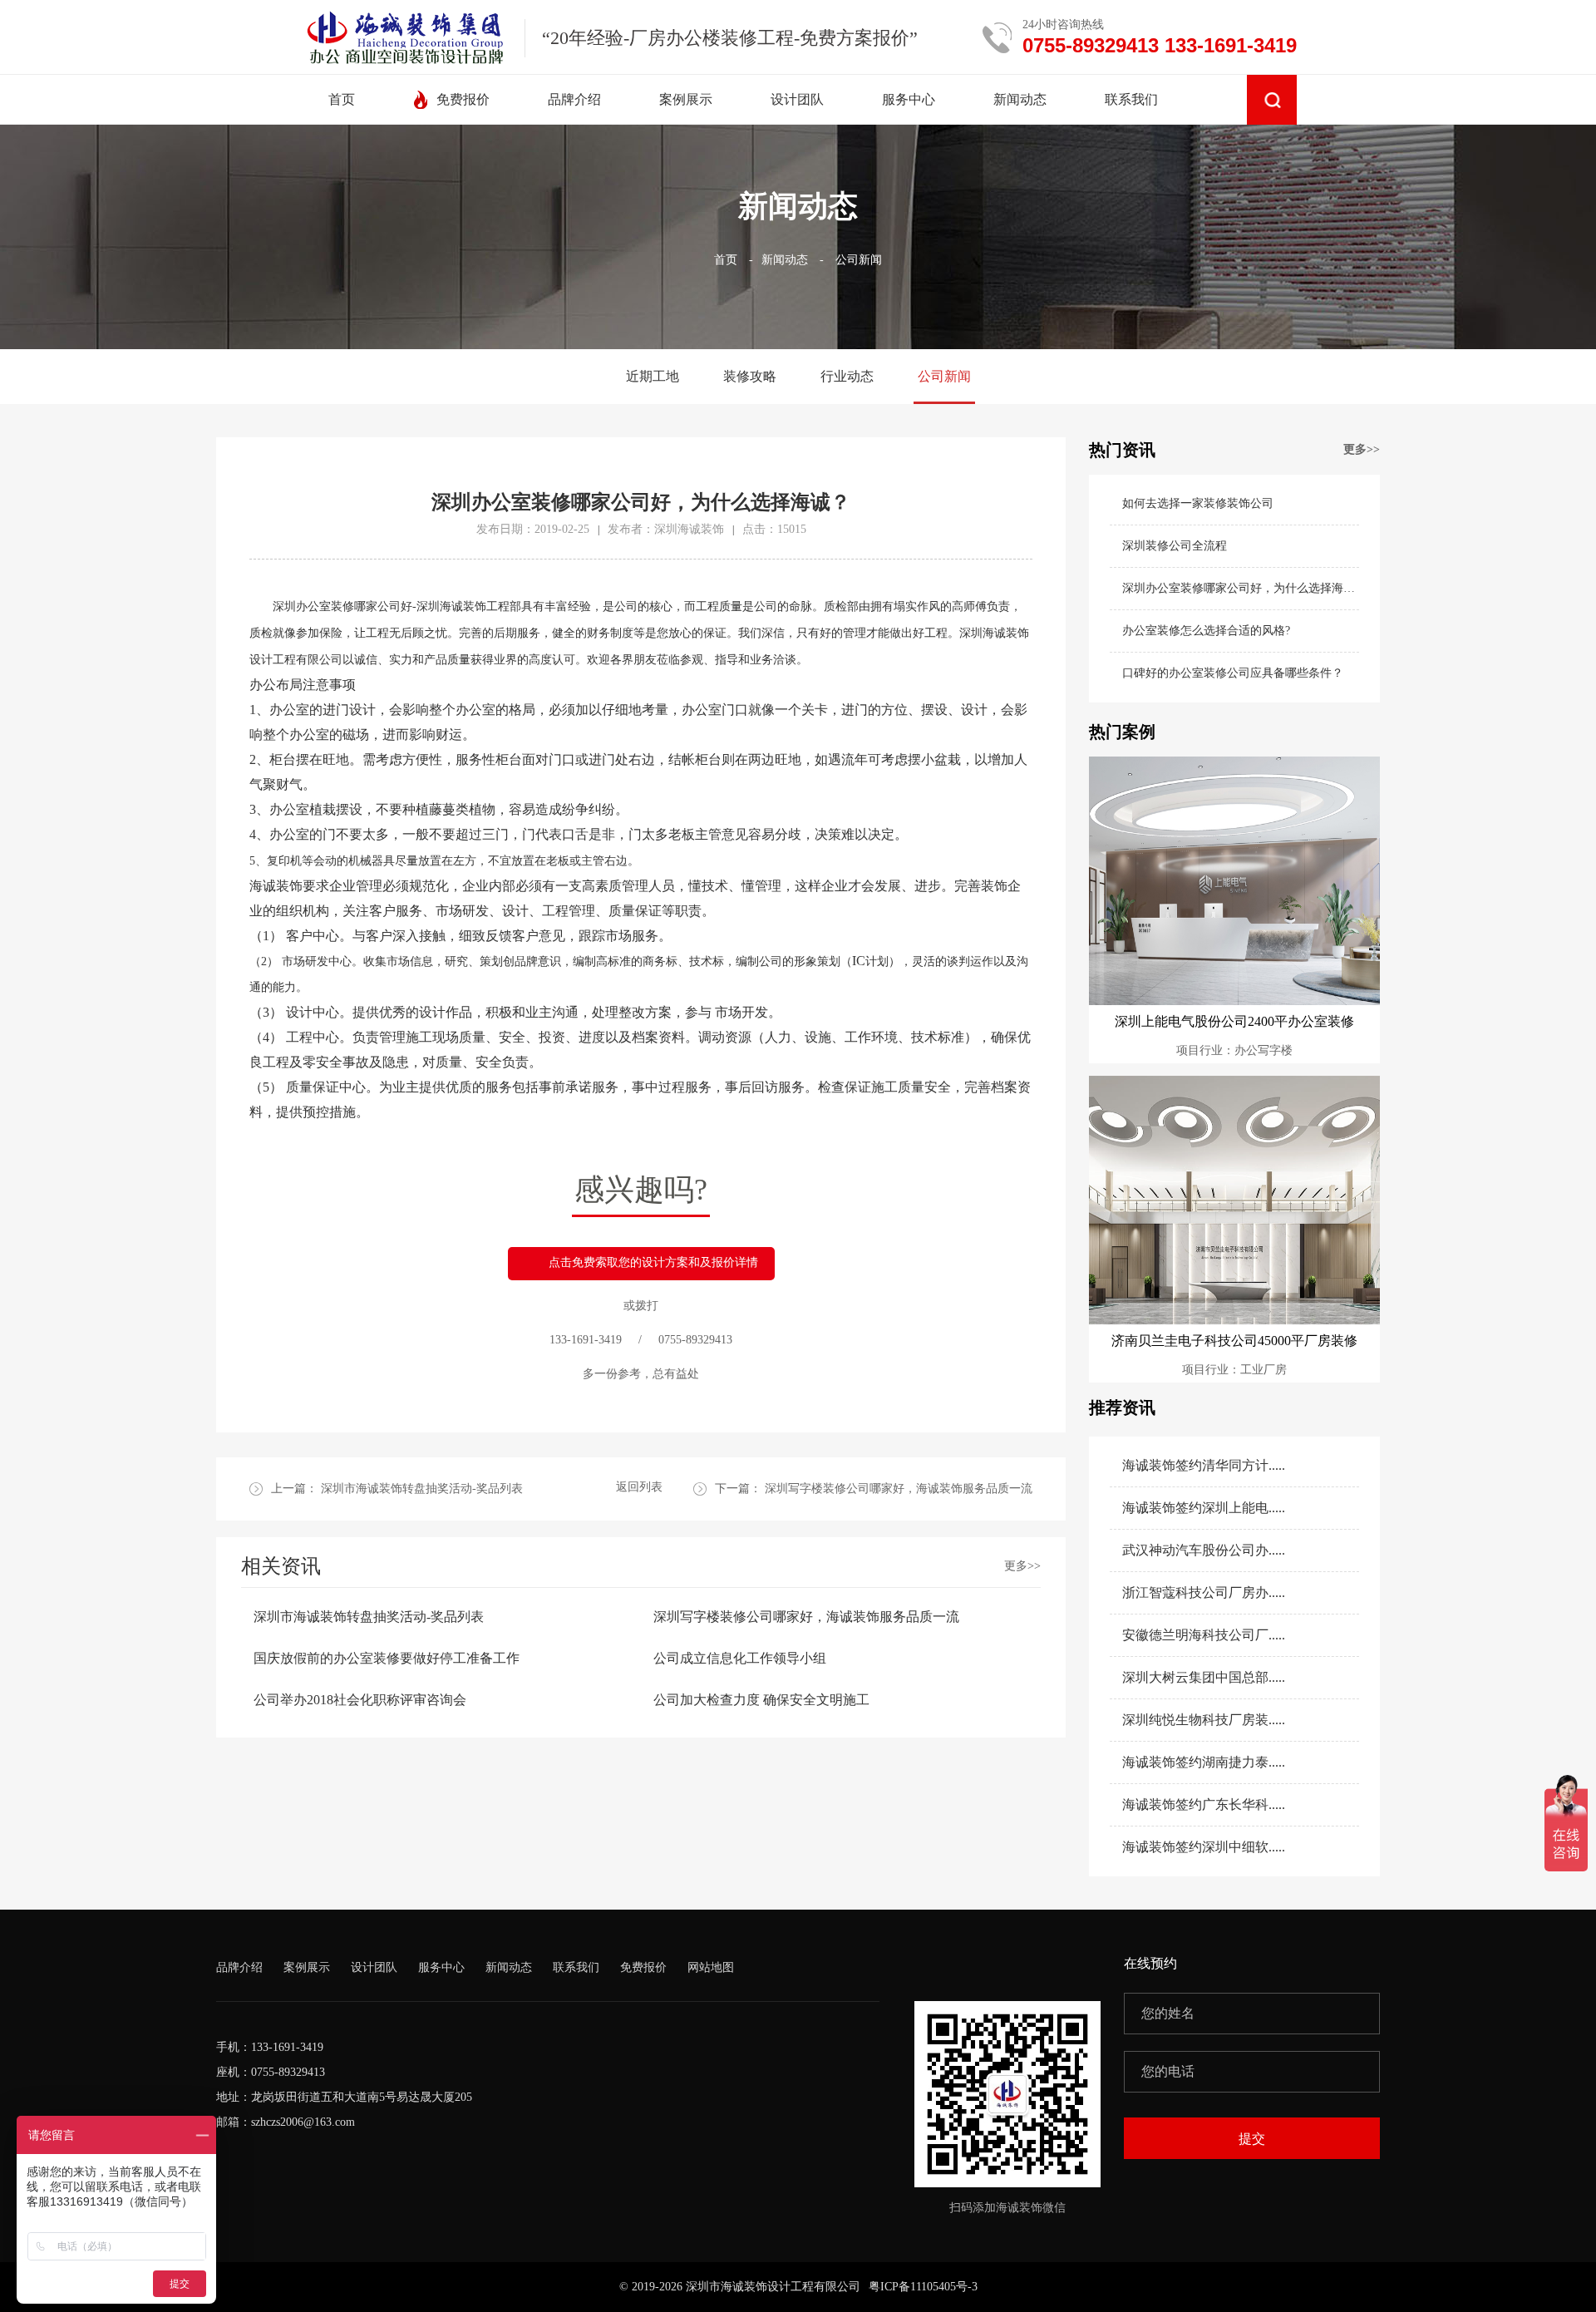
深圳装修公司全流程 (1175, 546)
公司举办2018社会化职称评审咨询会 (360, 1700)
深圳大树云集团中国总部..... (1204, 1677)
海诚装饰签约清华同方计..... (1204, 1465)
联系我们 (576, 1967)
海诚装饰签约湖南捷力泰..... (1204, 1762)
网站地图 (711, 1967)
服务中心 (441, 1967)
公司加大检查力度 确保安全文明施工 (761, 1700)
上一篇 (397, 1489)
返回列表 (639, 1487)
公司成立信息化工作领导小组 (740, 1658)
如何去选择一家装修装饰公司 (1198, 503)
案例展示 (307, 1967)
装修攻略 (750, 376)
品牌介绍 (239, 1967)
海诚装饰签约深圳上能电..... (1204, 1508)
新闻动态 (785, 260)
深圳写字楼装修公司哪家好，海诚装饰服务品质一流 (806, 1617)
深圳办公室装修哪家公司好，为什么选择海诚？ (1241, 588)
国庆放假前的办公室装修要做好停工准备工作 (387, 1658)
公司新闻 (859, 260)
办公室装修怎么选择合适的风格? (1206, 631)
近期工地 (653, 376)
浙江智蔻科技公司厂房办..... (1204, 1592)
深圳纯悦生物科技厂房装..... (1204, 1720)
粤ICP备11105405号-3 (923, 2287)
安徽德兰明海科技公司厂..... (1204, 1635)
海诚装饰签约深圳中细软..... (1204, 1847)
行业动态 (847, 376)
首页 (726, 260)
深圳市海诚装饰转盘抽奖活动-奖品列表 (369, 1617)
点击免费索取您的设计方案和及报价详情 (653, 1262)
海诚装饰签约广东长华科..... (1204, 1804)
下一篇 (874, 1489)
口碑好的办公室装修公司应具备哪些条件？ (1233, 673)
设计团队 (374, 1967)
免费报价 (643, 1967)
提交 (1252, 2139)
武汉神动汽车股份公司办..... (1204, 1550)
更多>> (1022, 1566)
